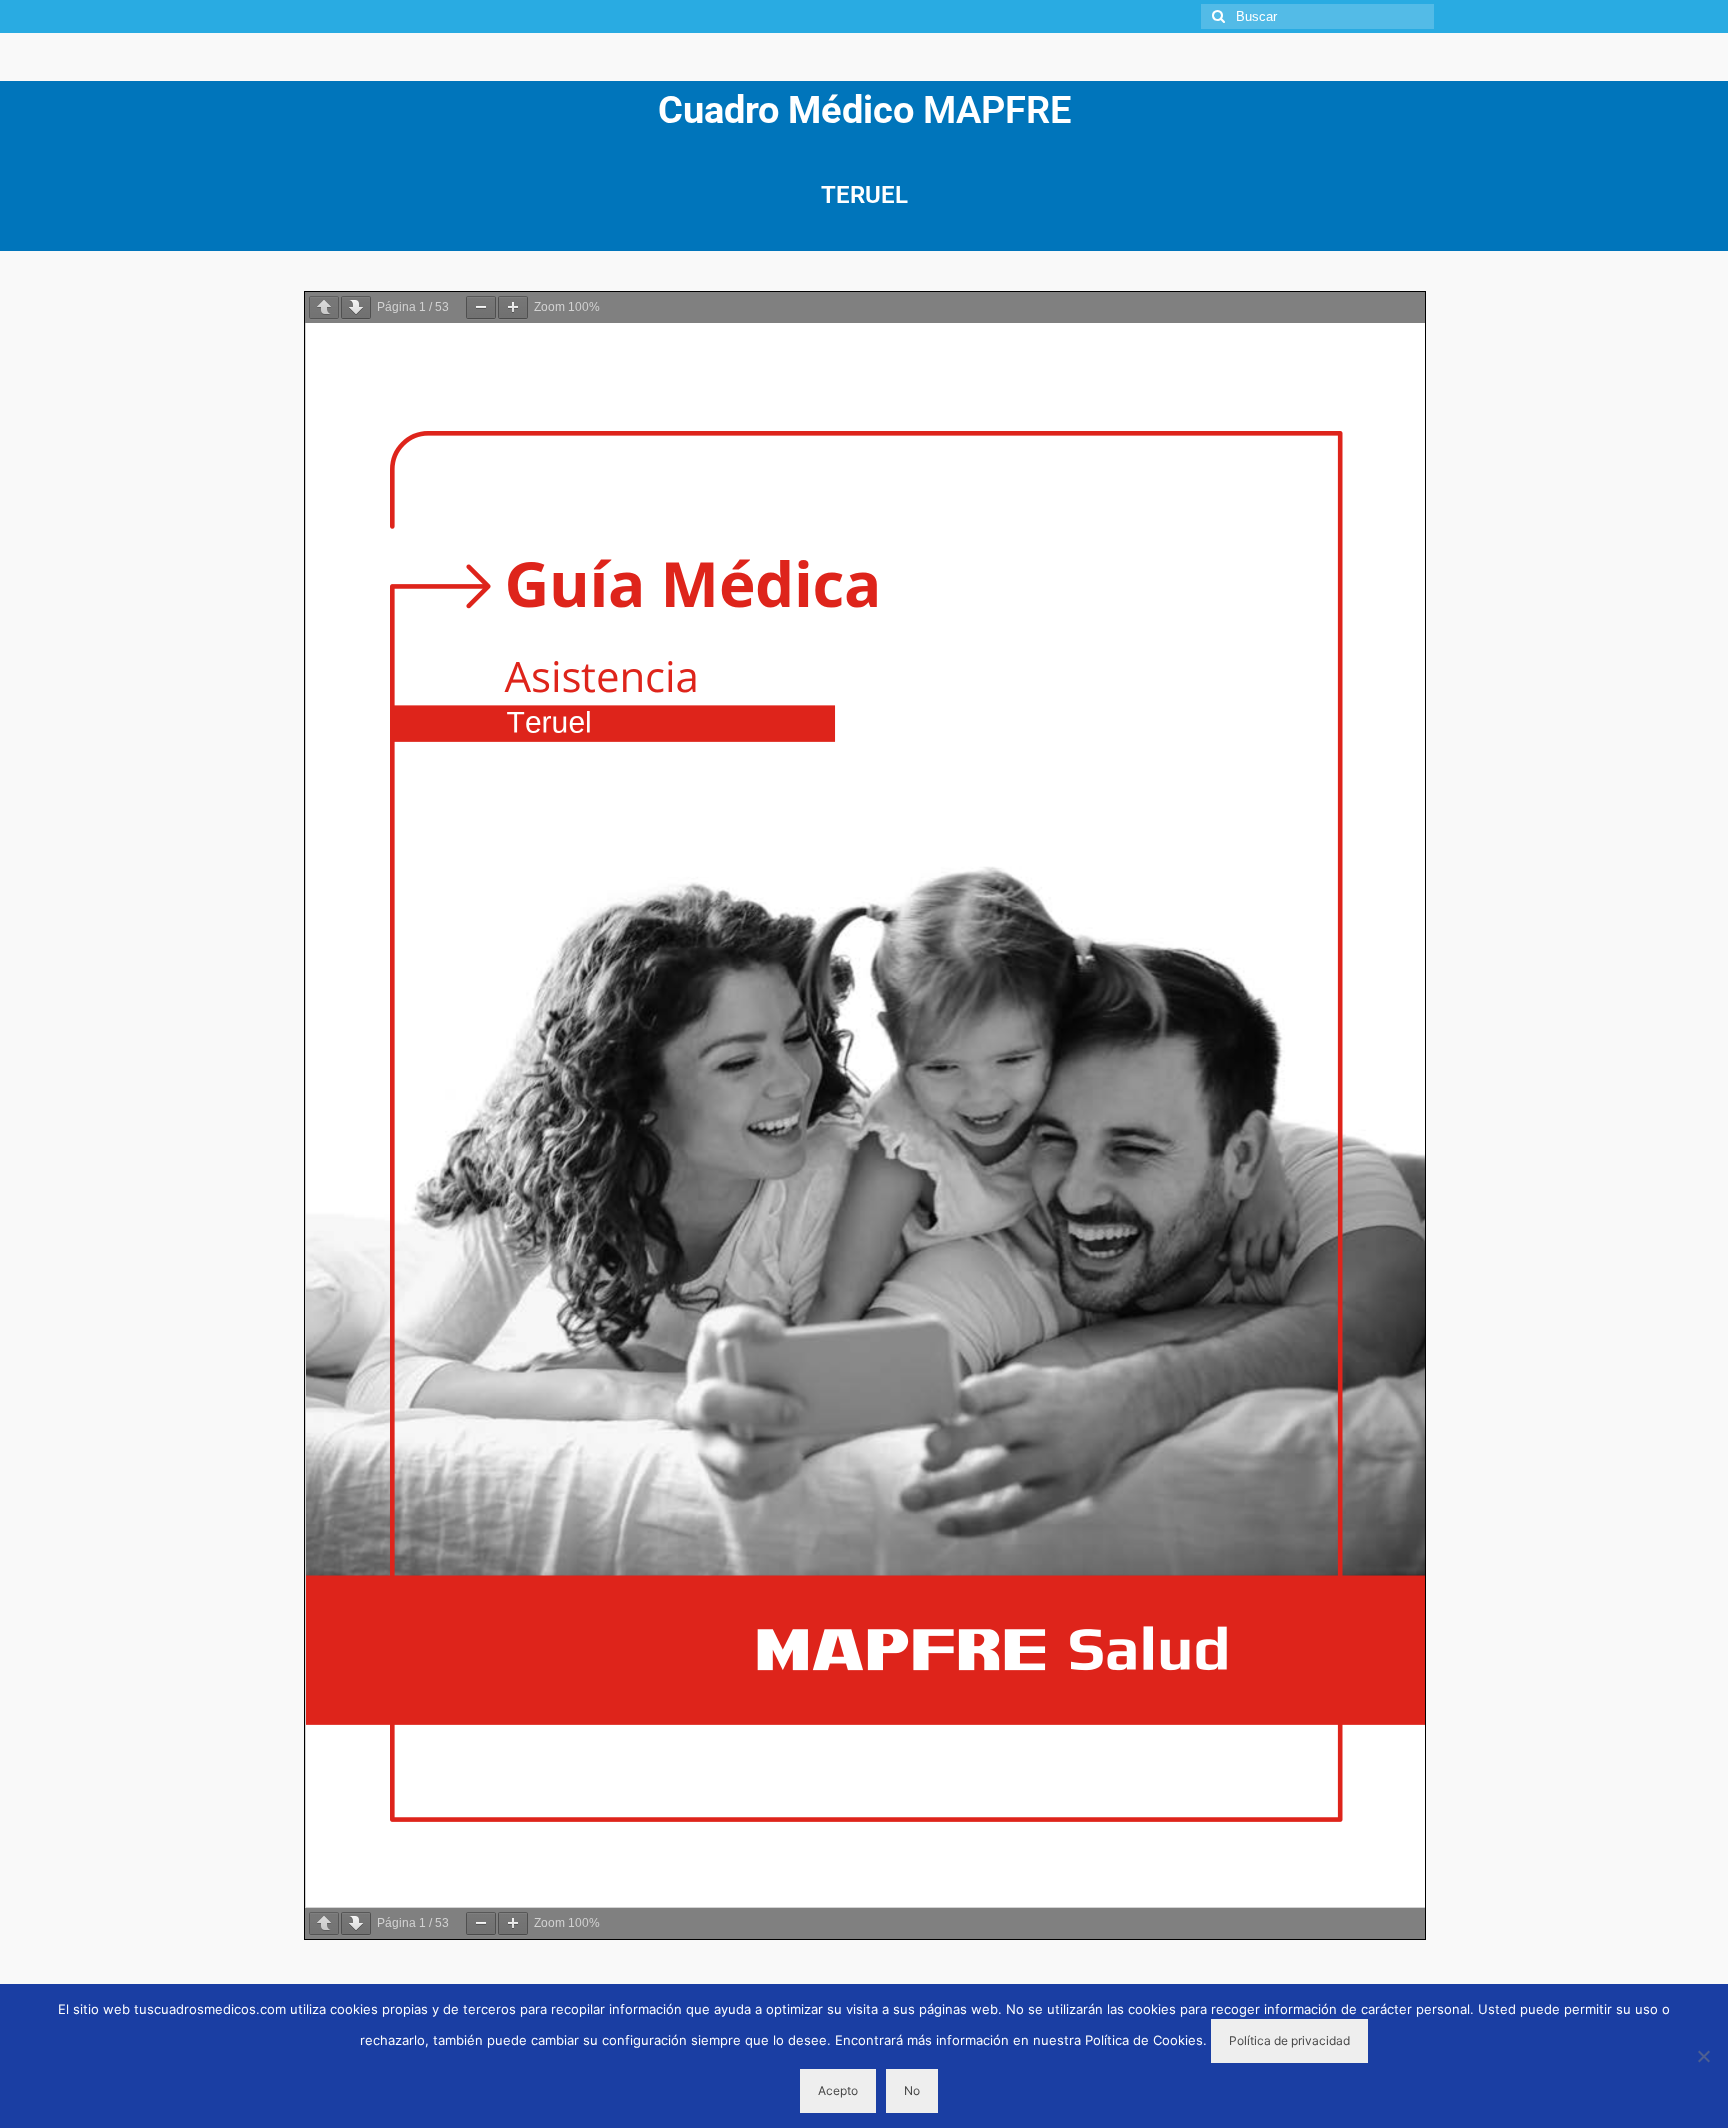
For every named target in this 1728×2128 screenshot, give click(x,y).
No (912, 2090)
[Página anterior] (324, 307)
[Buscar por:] (1317, 16)
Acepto (838, 2090)
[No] (1703, 2056)
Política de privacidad (1289, 2040)
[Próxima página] (356, 307)
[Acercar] (513, 307)
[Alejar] (481, 307)
